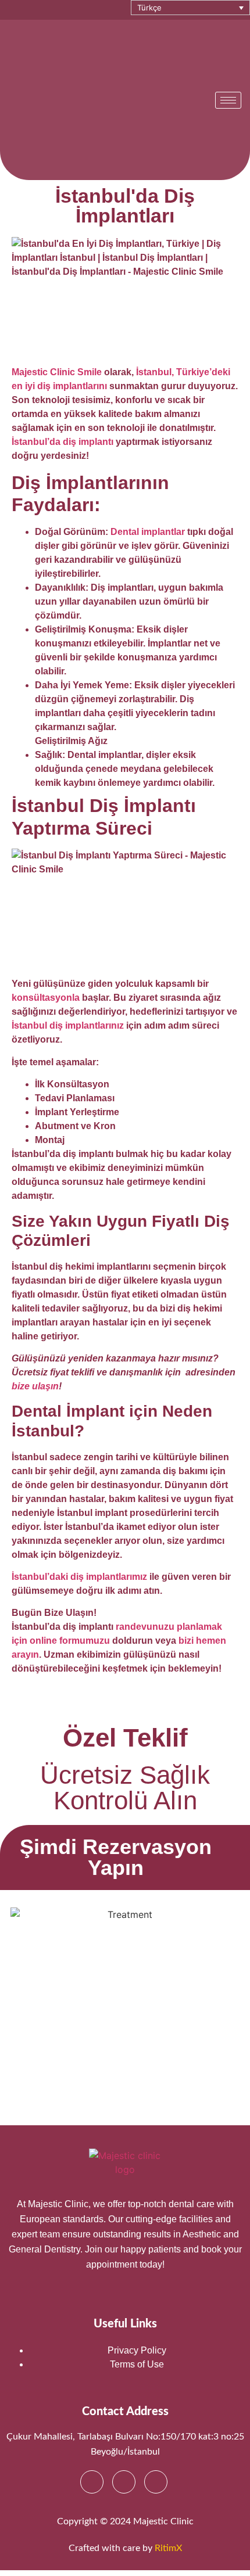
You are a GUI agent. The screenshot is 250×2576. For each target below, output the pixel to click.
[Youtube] (156, 2482)
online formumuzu (70, 1641)
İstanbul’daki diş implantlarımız (79, 1577)
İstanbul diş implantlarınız (68, 1025)
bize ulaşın (35, 1386)
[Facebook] (92, 2482)
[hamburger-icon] (228, 100)
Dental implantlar (148, 532)
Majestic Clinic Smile (57, 372)
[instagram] (124, 2482)
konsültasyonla (46, 998)
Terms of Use (137, 2364)
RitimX (168, 2548)
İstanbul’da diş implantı (63, 442)
